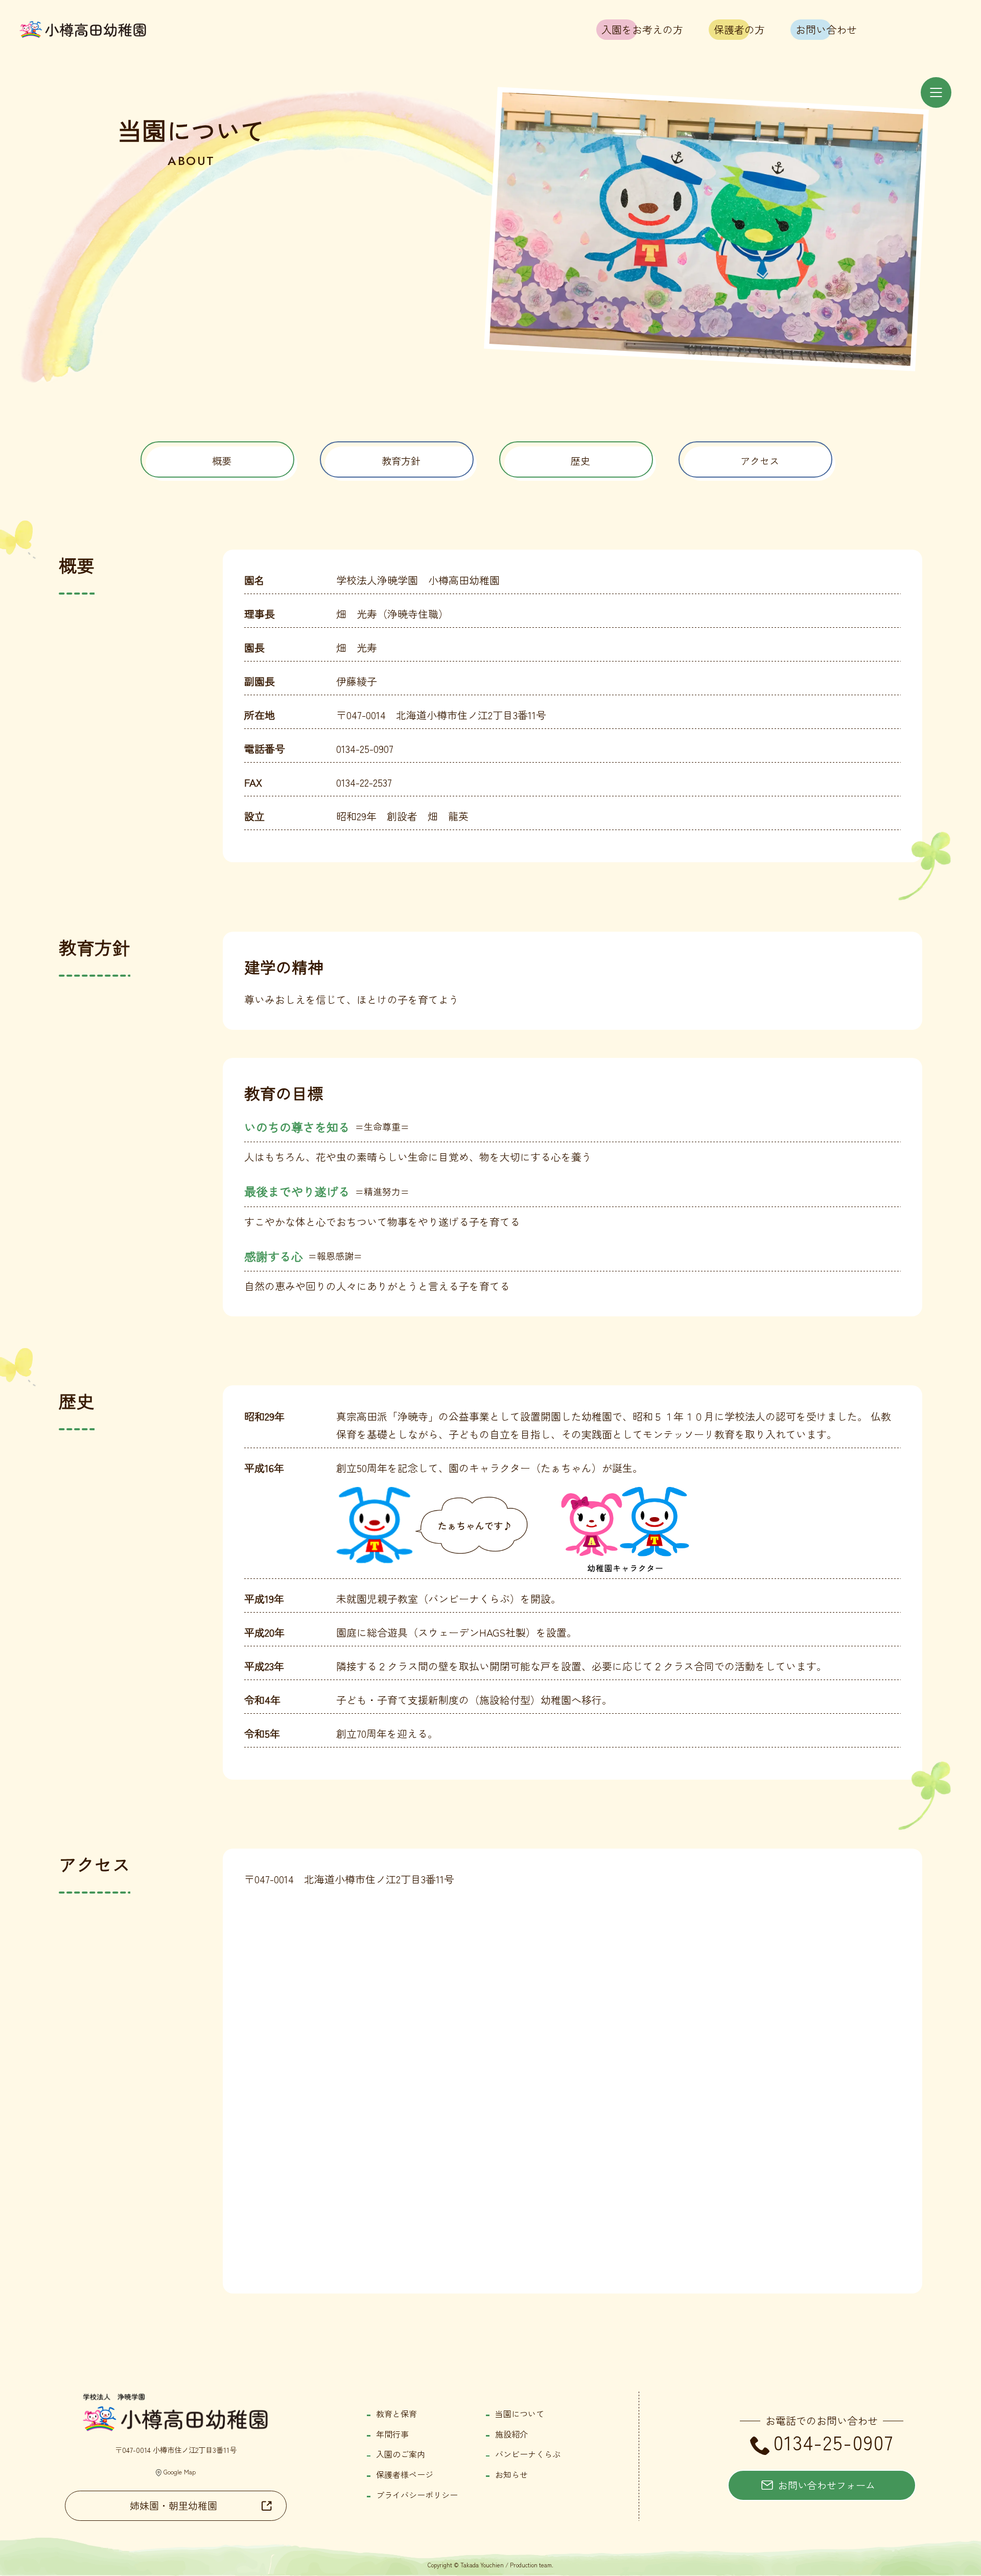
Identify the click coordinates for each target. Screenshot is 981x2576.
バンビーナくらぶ (528, 2454)
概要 (222, 461)
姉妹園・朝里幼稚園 (173, 2506)
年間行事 (392, 2434)
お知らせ (511, 2474)
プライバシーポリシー (417, 2495)
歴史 (580, 461)
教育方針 (401, 461)
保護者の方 (739, 29)
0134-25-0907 (834, 2442)
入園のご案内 (401, 2454)
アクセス (760, 461)
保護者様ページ (405, 2474)
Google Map (180, 2472)
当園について (520, 2414)
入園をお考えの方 (642, 29)
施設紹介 (511, 2434)
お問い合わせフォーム (827, 2485)
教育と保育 (396, 2414)
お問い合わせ (826, 29)
